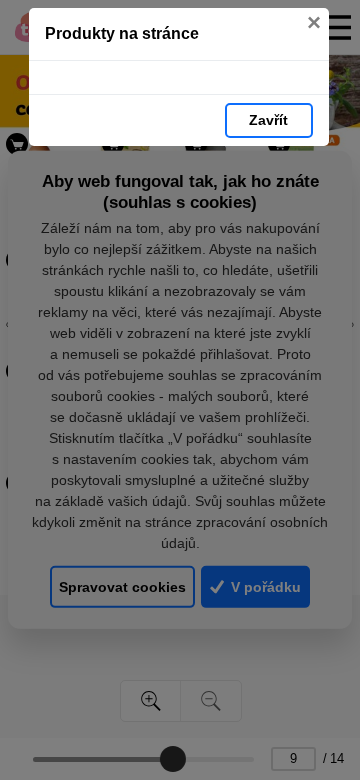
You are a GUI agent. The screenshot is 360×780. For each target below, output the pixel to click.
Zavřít (268, 120)
